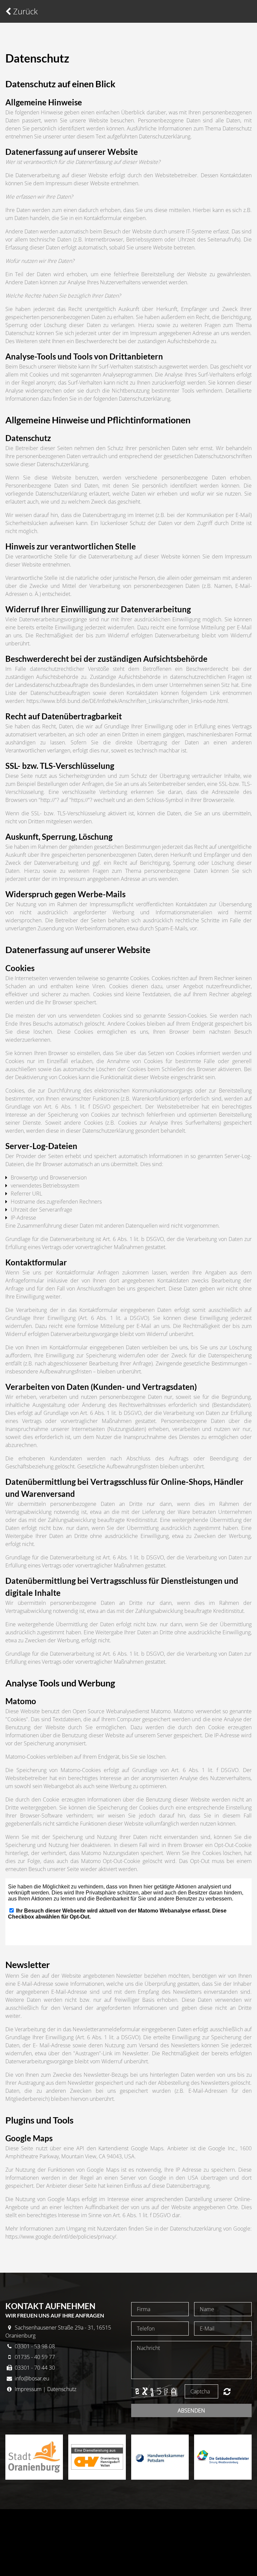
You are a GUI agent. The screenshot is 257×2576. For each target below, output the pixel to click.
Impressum (27, 2389)
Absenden (191, 2410)
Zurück (24, 11)
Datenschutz (62, 2389)
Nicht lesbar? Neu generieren (227, 2391)
